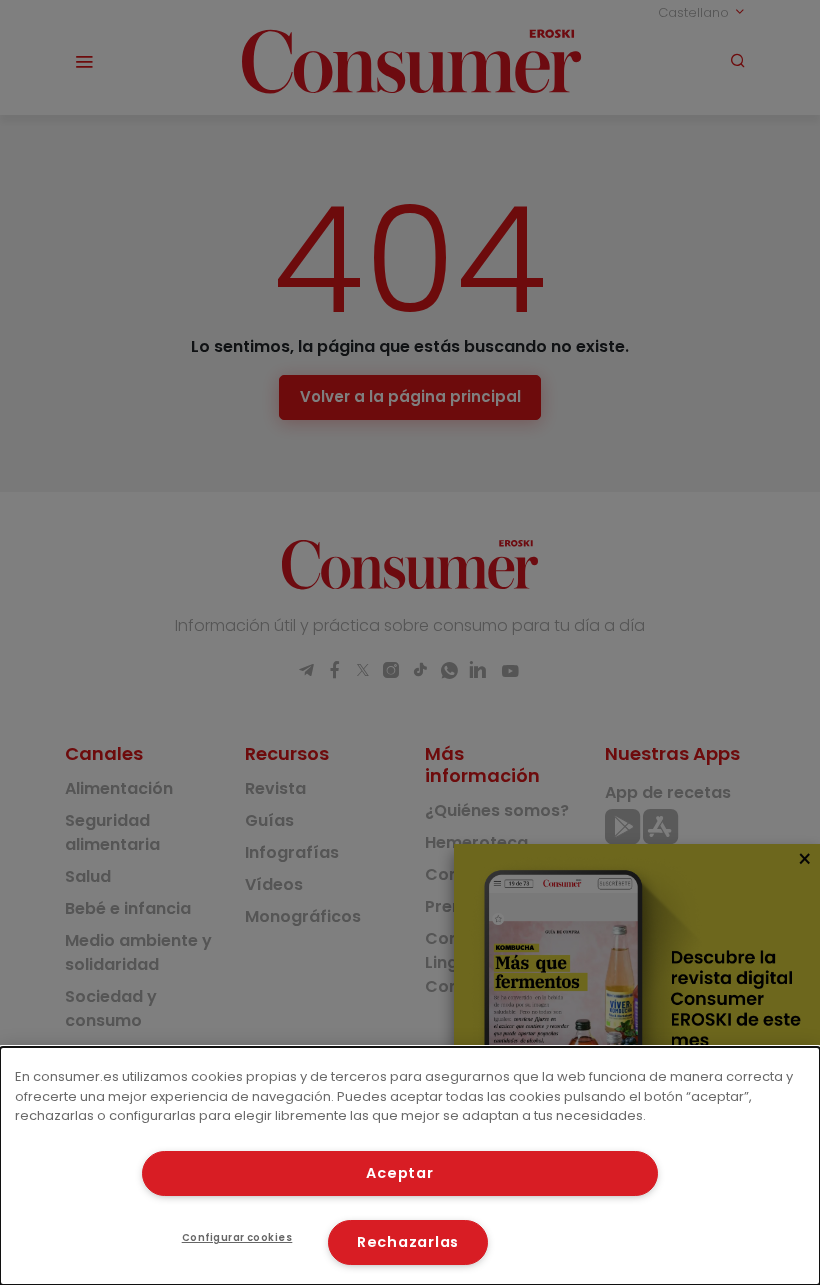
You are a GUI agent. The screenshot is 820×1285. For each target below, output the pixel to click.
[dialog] (410, 1166)
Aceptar (399, 1173)
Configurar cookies (237, 1237)
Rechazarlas (408, 1242)
